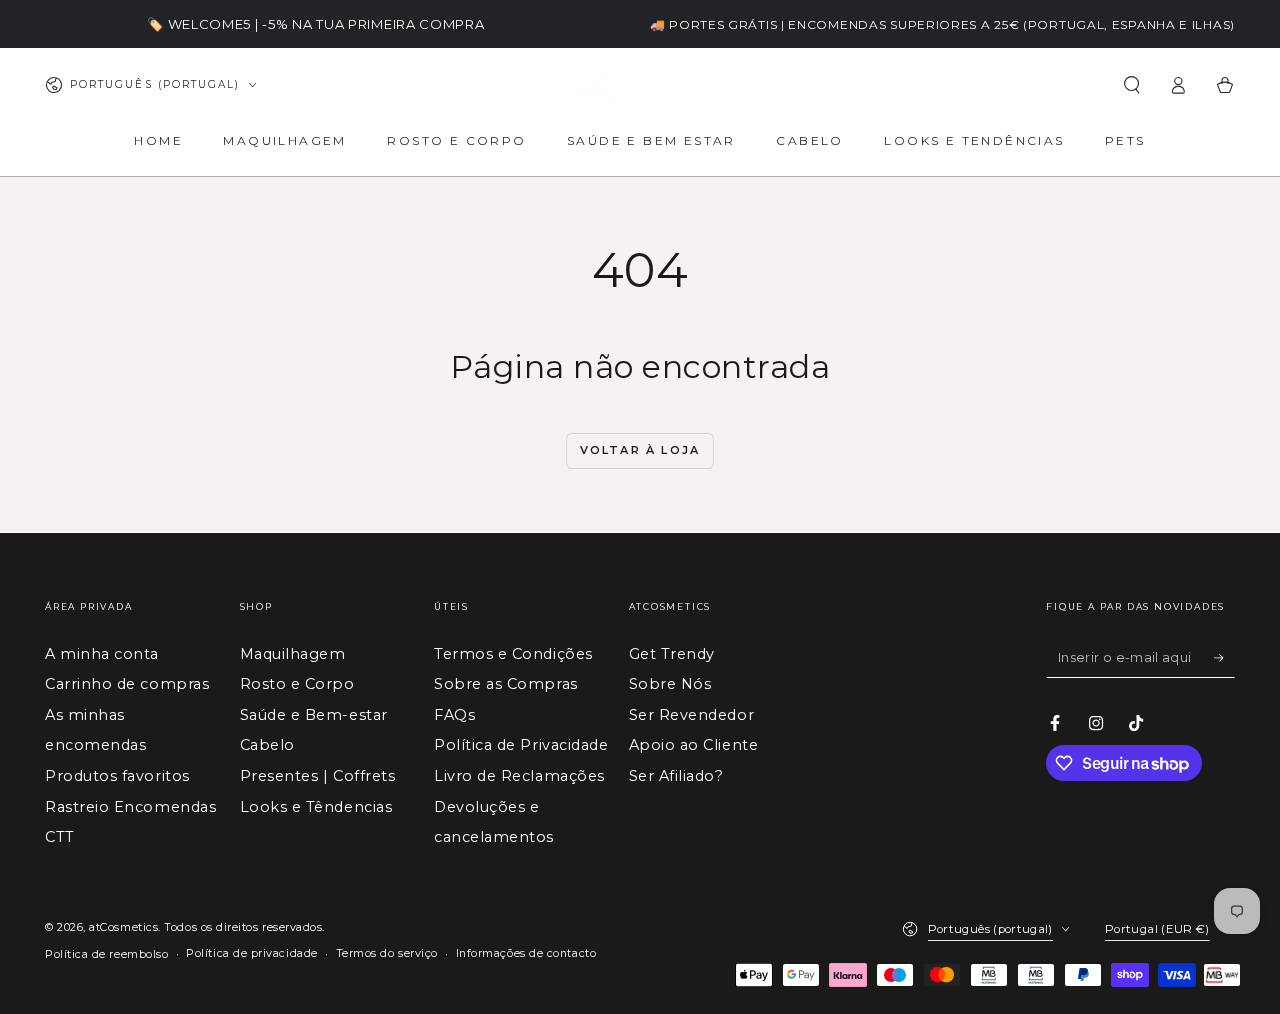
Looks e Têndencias (316, 807)
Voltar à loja (640, 450)
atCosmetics (123, 927)
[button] (1131, 85)
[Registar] (1224, 658)
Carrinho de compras (127, 684)
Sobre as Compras (506, 684)
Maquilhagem (293, 654)
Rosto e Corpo (297, 684)
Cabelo (267, 745)
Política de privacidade (251, 953)
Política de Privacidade (521, 745)
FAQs (454, 715)
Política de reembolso (106, 954)
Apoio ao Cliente (694, 745)
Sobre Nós (670, 684)
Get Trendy (672, 654)
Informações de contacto (526, 953)
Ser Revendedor (692, 715)
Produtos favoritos (117, 776)
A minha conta (102, 654)
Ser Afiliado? (676, 776)
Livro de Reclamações (519, 776)
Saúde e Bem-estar (314, 715)
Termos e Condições (513, 654)
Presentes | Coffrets (318, 776)
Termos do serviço (387, 953)
